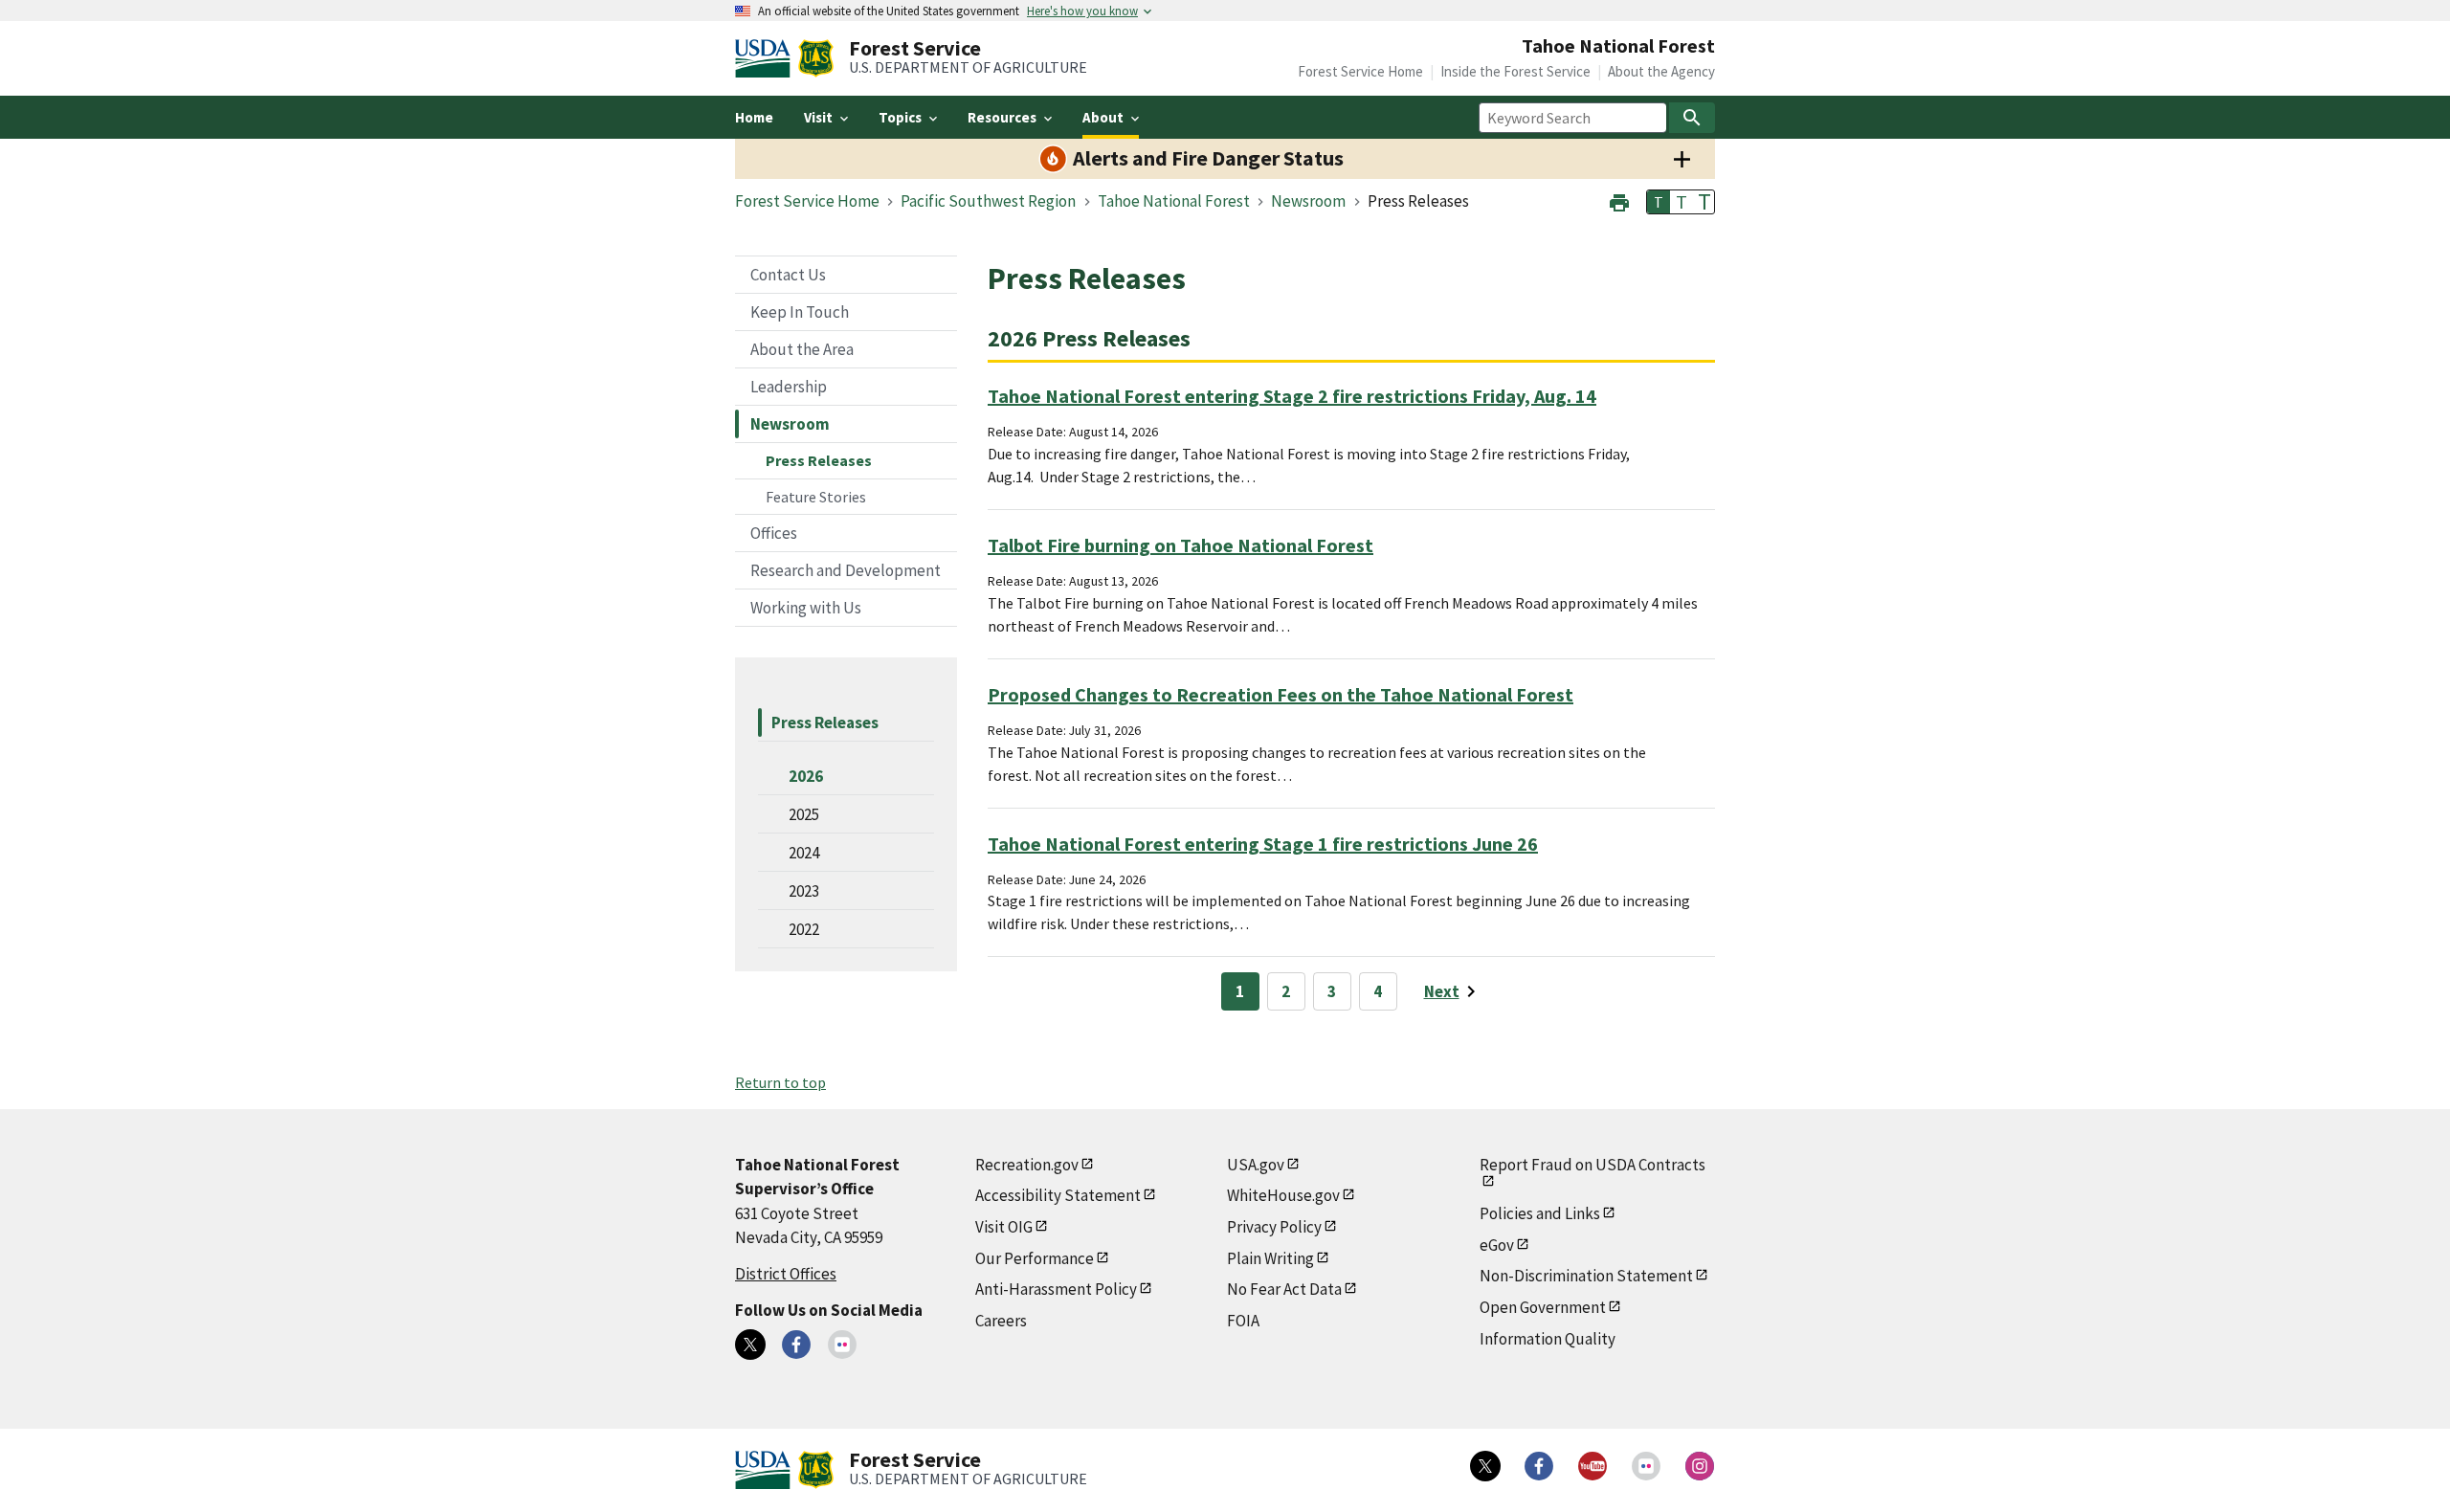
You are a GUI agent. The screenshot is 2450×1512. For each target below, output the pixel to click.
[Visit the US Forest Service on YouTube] (1592, 1466)
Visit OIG (1004, 1227)
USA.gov (1256, 1165)
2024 (804, 853)
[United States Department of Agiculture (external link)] (767, 58)
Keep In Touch (800, 312)
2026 (806, 776)
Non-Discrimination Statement (1586, 1276)
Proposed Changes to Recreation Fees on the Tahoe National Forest (1281, 694)
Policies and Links (1540, 1213)
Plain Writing (1270, 1258)
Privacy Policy (1274, 1227)
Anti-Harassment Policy (1056, 1289)
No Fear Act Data (1284, 1289)
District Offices (786, 1274)
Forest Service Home (1360, 71)
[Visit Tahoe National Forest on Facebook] (796, 1345)
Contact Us (788, 275)
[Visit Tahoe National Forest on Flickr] (842, 1345)
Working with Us (806, 608)
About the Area (802, 349)
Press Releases (819, 460)
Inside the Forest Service (1515, 71)
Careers (1001, 1321)
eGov (1497, 1245)
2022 (804, 929)
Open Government (1543, 1307)
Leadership (789, 387)
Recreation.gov (1027, 1165)
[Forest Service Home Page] (816, 58)
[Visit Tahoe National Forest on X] (750, 1345)
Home (754, 117)
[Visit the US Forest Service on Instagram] (1700, 1466)
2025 (804, 814)
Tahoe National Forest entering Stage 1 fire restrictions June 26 (1263, 844)
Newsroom (790, 424)
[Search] (1692, 118)
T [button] (1659, 202)
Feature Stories (816, 497)
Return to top (780, 1082)
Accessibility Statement (1058, 1195)
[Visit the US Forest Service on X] (1485, 1466)
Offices (774, 533)
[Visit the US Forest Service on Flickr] (1646, 1466)
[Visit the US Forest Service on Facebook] (1539, 1466)
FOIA (1243, 1321)
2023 (804, 891)
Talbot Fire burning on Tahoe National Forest (1180, 545)
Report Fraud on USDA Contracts (1592, 1165)
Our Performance (1035, 1258)
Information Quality (1548, 1339)
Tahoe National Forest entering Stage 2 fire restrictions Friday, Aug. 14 (1292, 396)
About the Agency (1661, 71)
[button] (1619, 200)
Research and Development (846, 570)
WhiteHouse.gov (1283, 1195)
